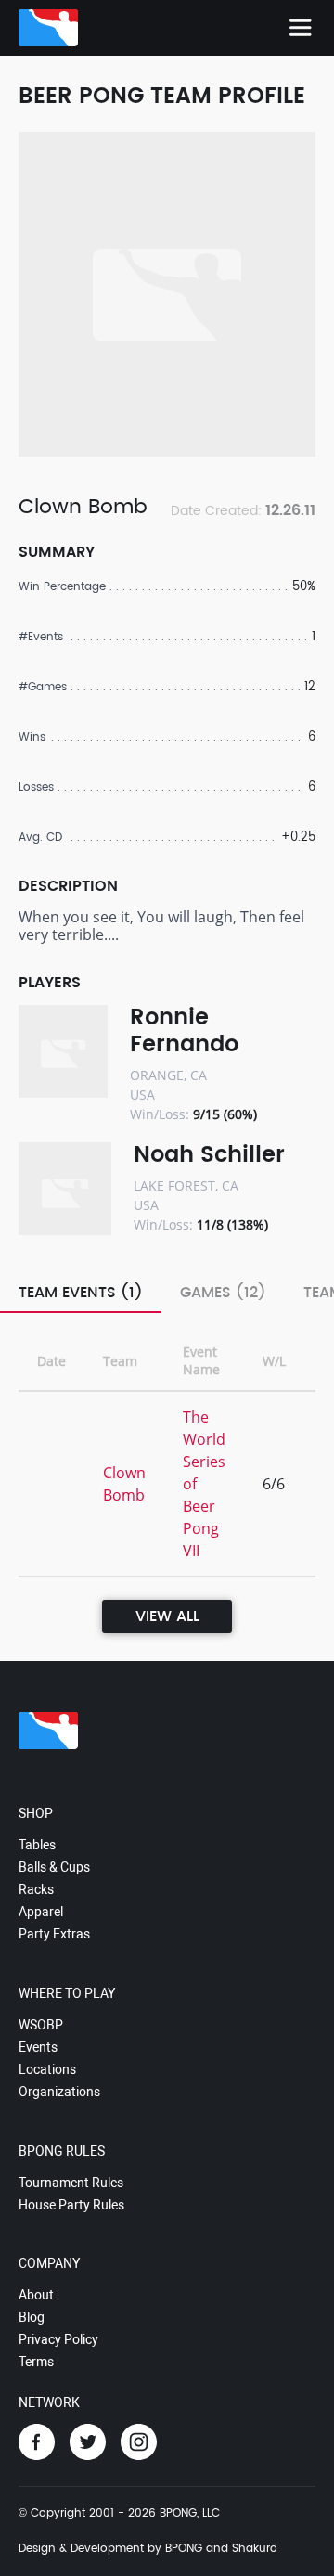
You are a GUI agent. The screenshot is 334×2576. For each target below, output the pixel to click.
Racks (36, 1889)
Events (38, 2047)
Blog (32, 2317)
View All (167, 1616)
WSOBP (41, 2025)
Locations (47, 2069)
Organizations (59, 2092)
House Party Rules (71, 2205)
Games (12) (223, 1293)
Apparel (41, 1912)
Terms (36, 2362)
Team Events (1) (81, 1293)
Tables (37, 1845)
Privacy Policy (58, 2339)
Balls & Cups (54, 1867)
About (36, 2295)
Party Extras (54, 1934)
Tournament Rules (71, 2183)
